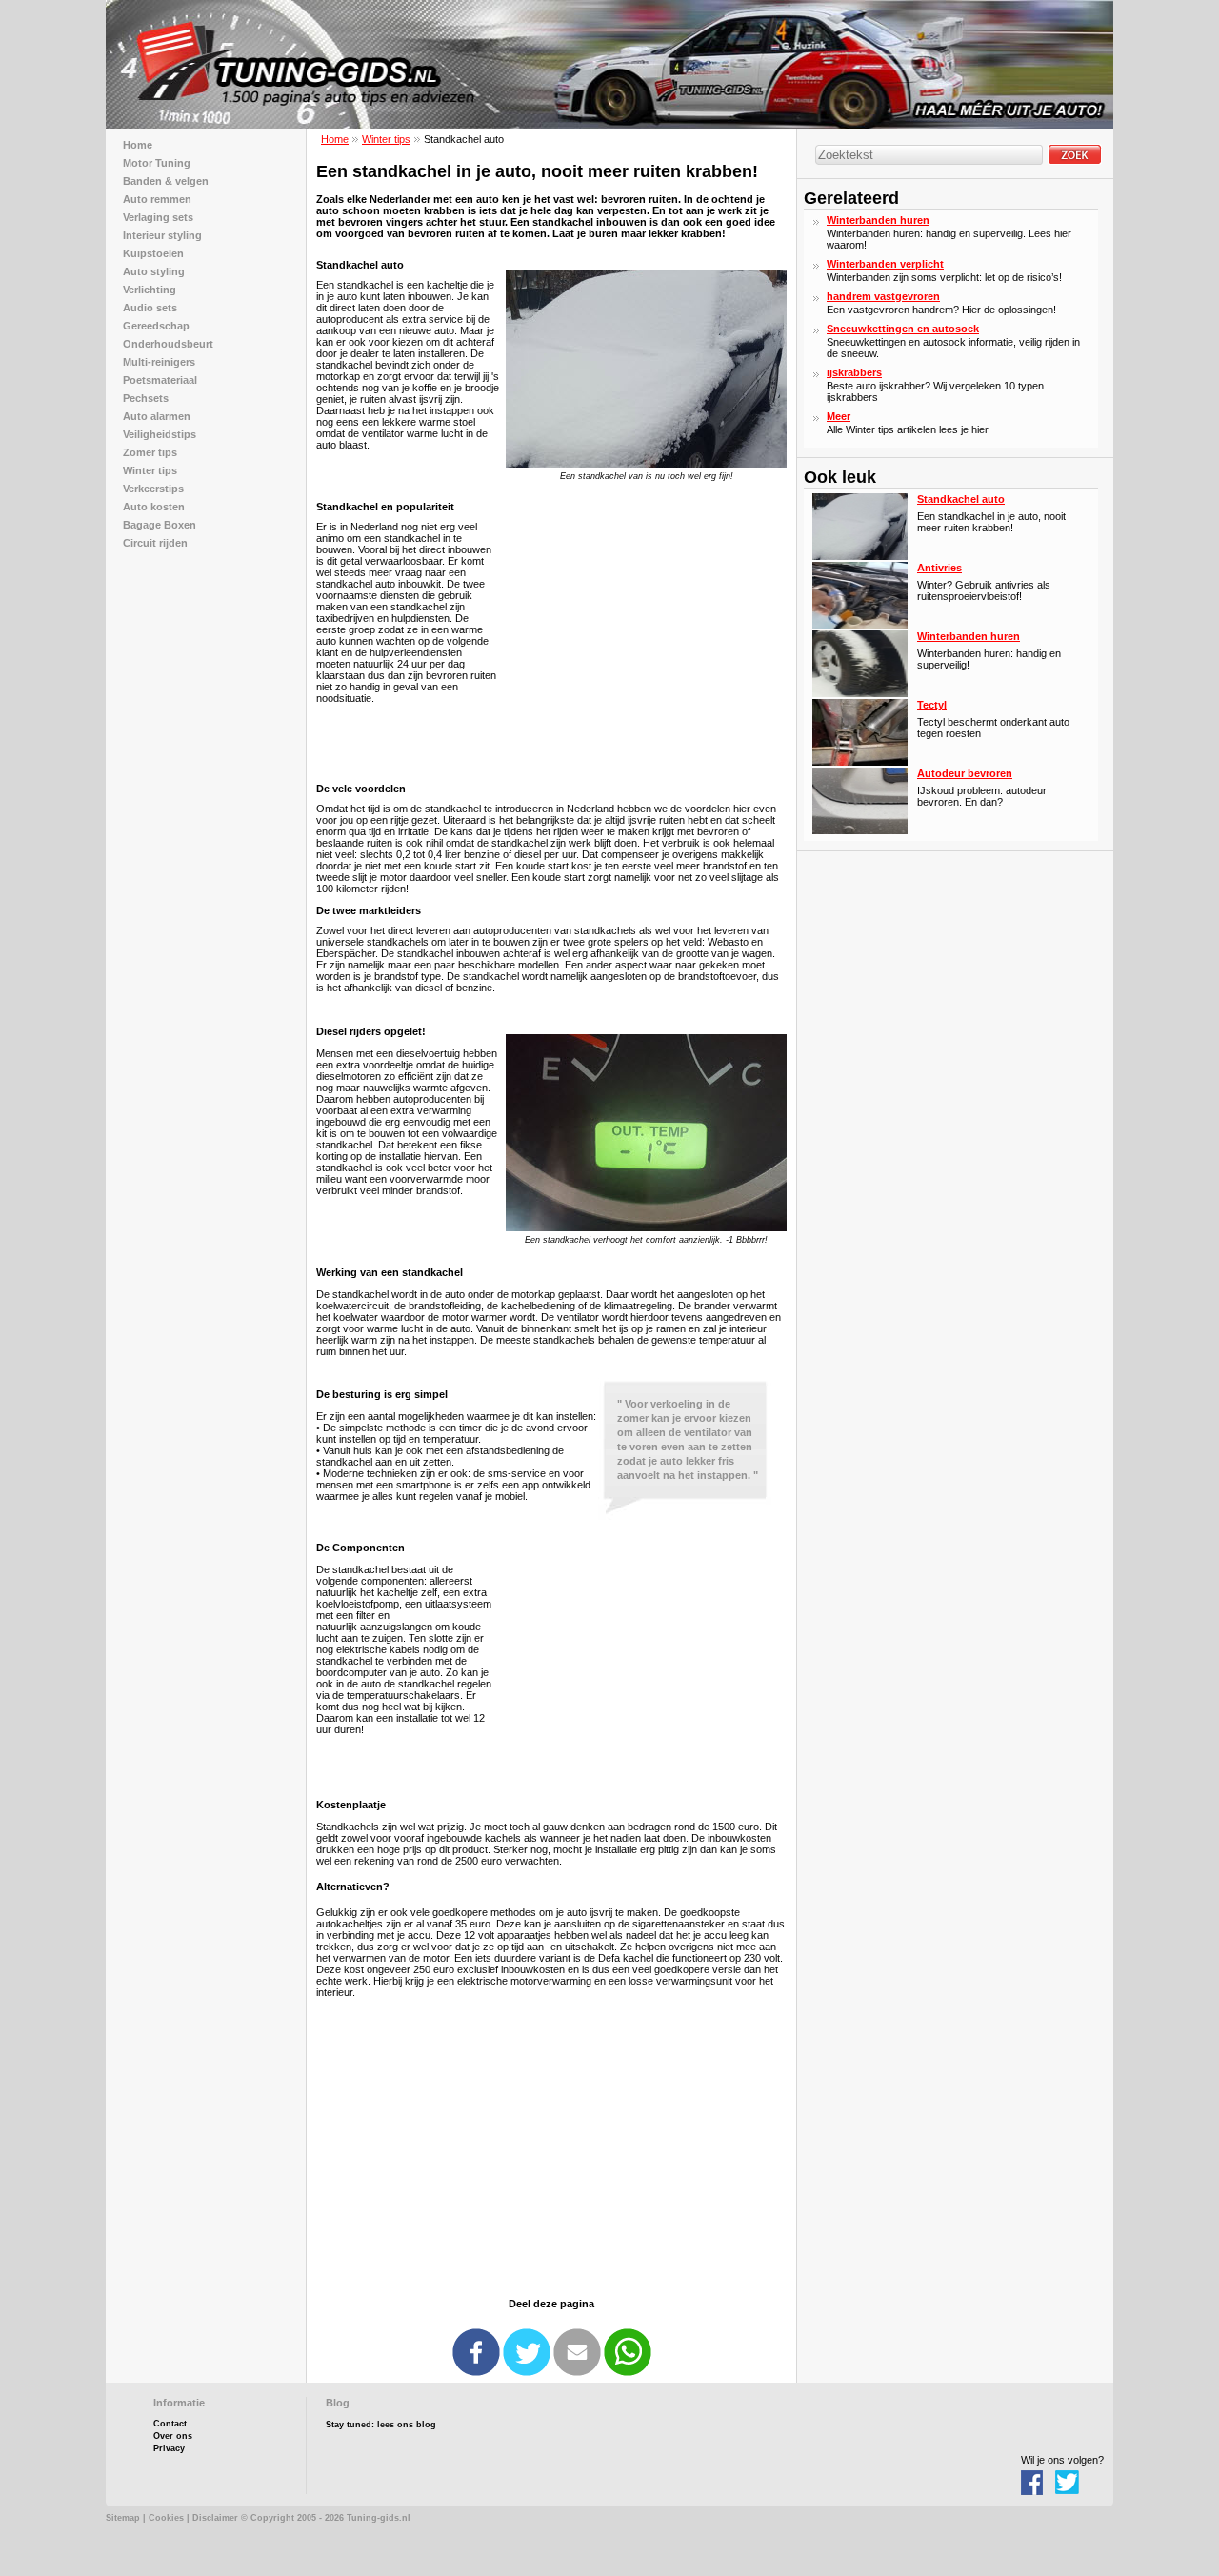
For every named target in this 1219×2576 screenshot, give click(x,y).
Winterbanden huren (878, 220)
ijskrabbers (854, 372)
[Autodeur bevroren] (860, 830)
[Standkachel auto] (860, 556)
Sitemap (123, 2518)
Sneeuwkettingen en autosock (903, 329)
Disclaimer (215, 2518)
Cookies (166, 2518)
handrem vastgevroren (883, 296)
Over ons (173, 2436)
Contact (170, 2424)
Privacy (169, 2448)
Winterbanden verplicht (885, 264)
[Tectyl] (860, 762)
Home (335, 139)
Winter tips (386, 139)
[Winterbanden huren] (860, 693)
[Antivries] (860, 625)
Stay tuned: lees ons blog (381, 2425)
